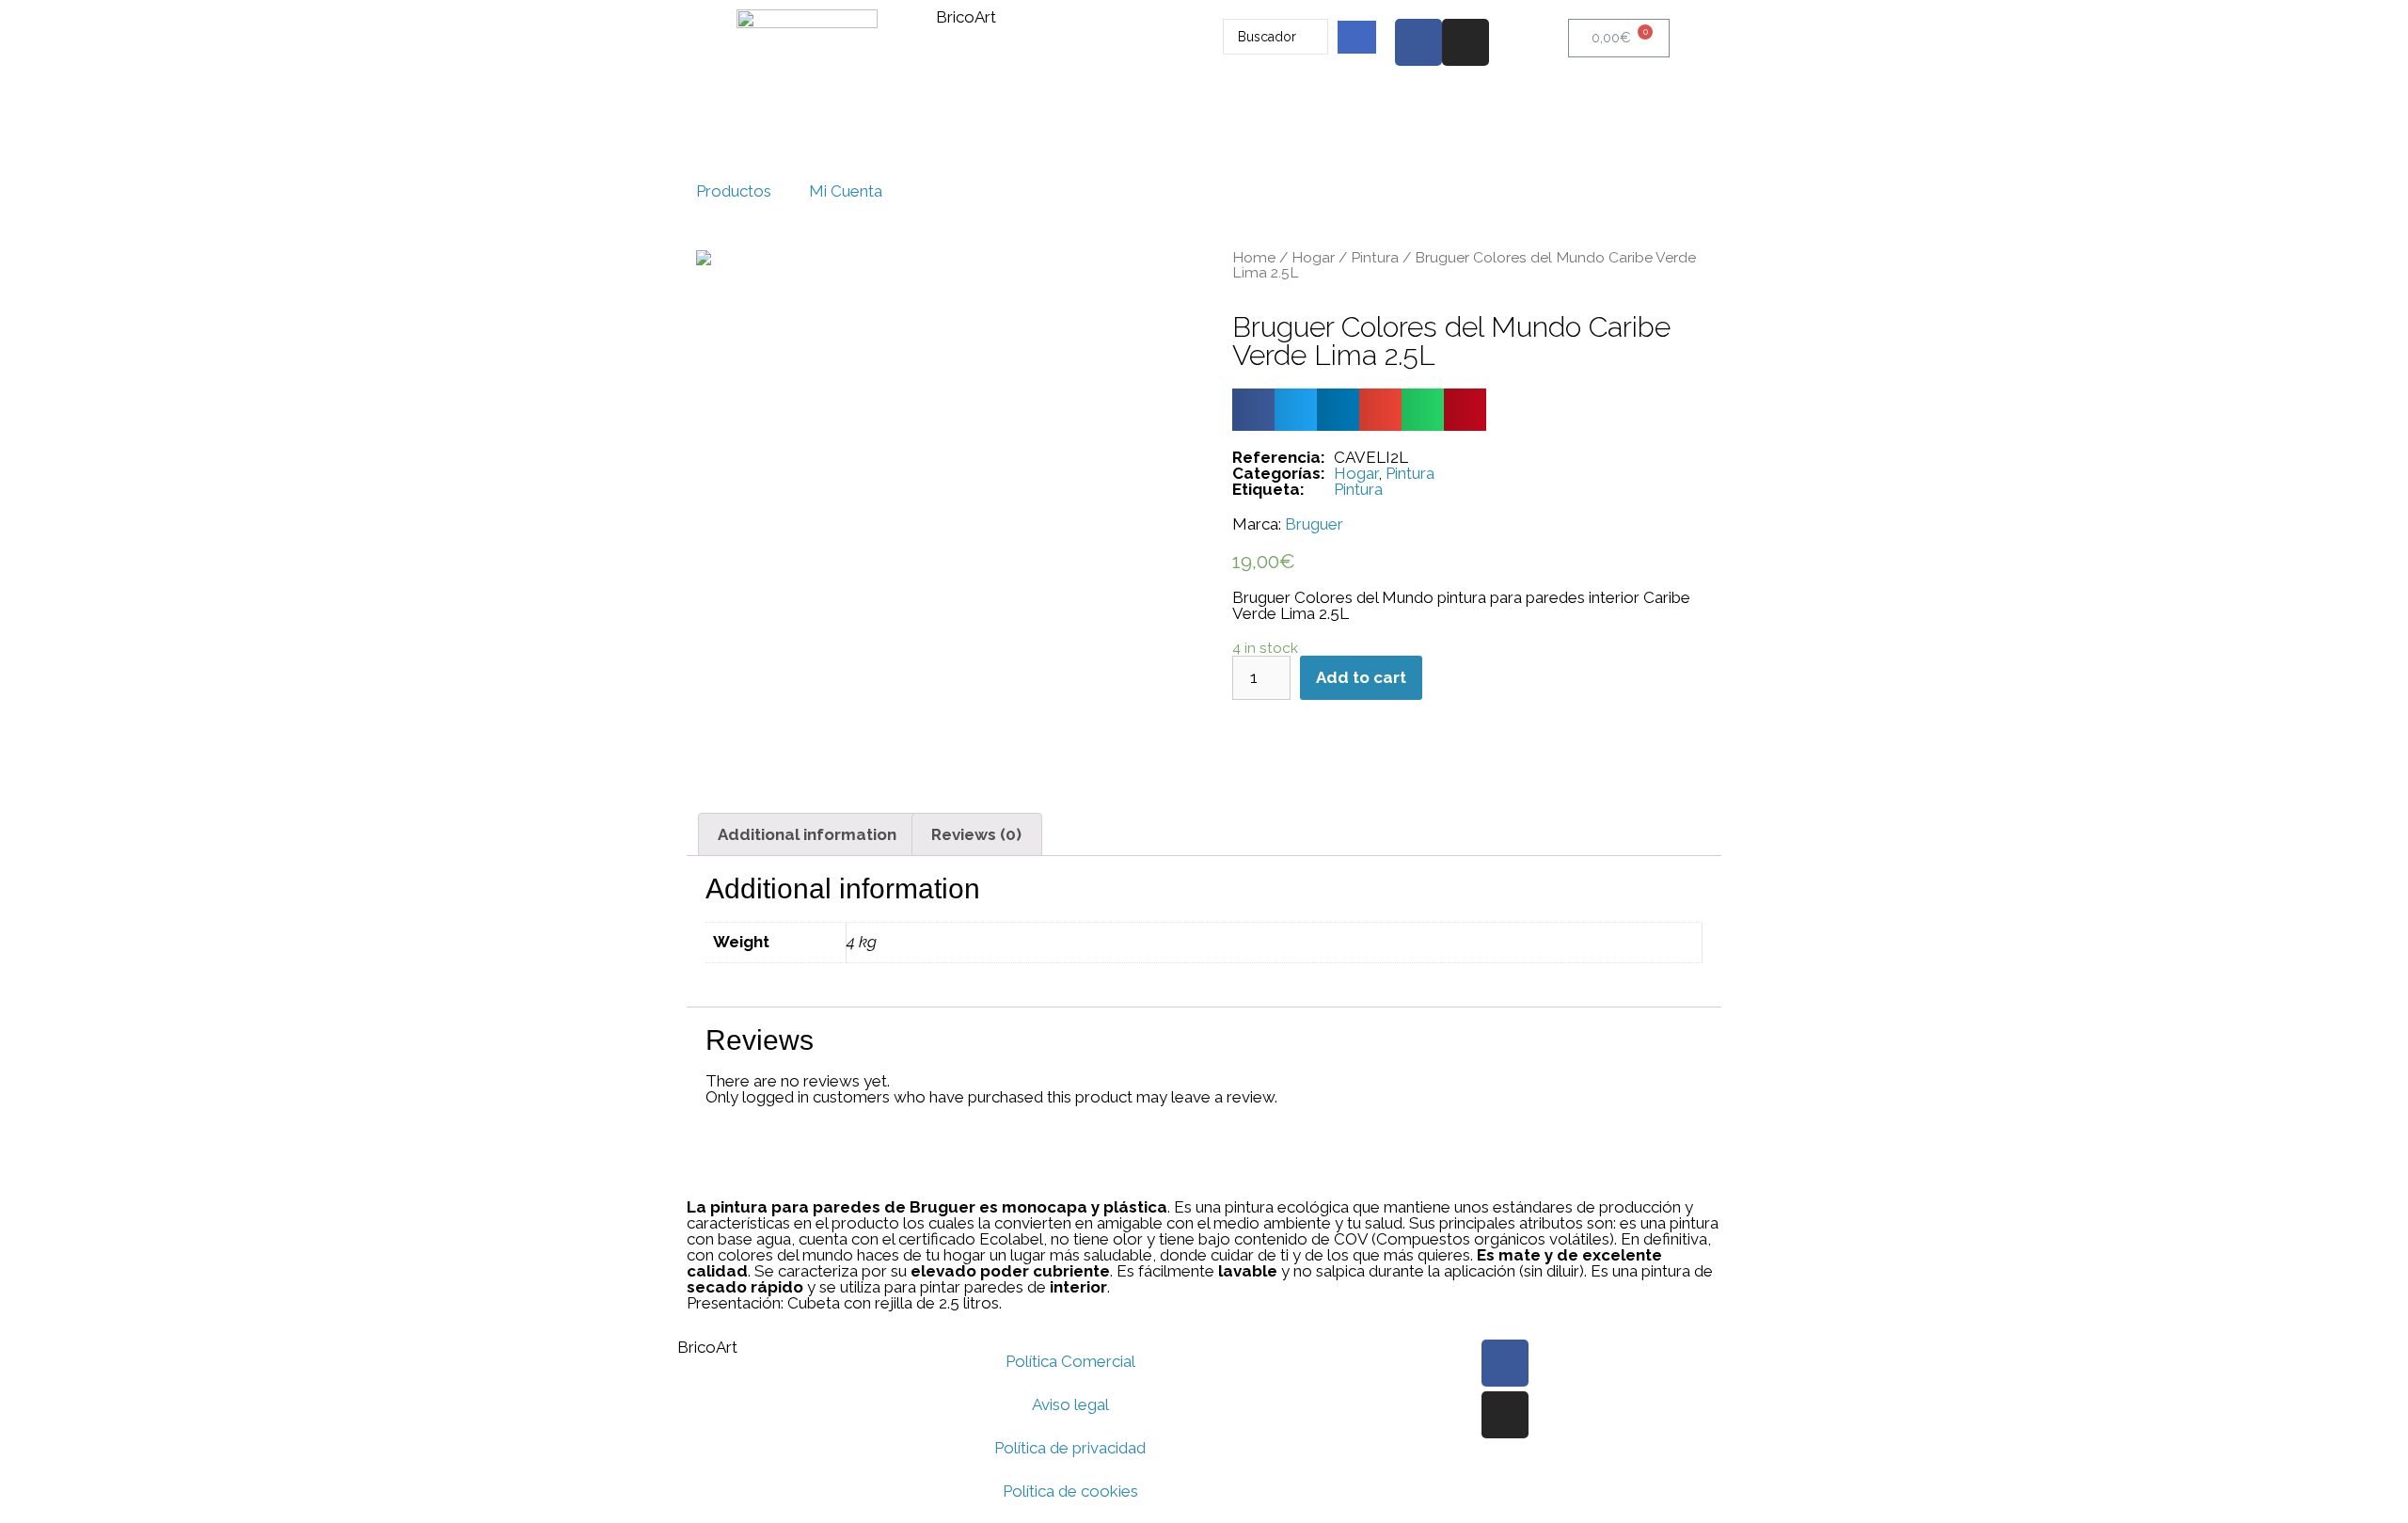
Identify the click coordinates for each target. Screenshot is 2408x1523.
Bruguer (1314, 524)
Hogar (1313, 257)
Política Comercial (1070, 1361)
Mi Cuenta (846, 191)
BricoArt (966, 17)
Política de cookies (1070, 1491)
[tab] (808, 834)
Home (1254, 257)
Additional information (807, 834)
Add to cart (1361, 677)
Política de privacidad (1070, 1448)
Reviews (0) (976, 834)
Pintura (1375, 257)
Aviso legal (1070, 1404)
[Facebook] (1418, 42)
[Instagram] (1465, 42)
